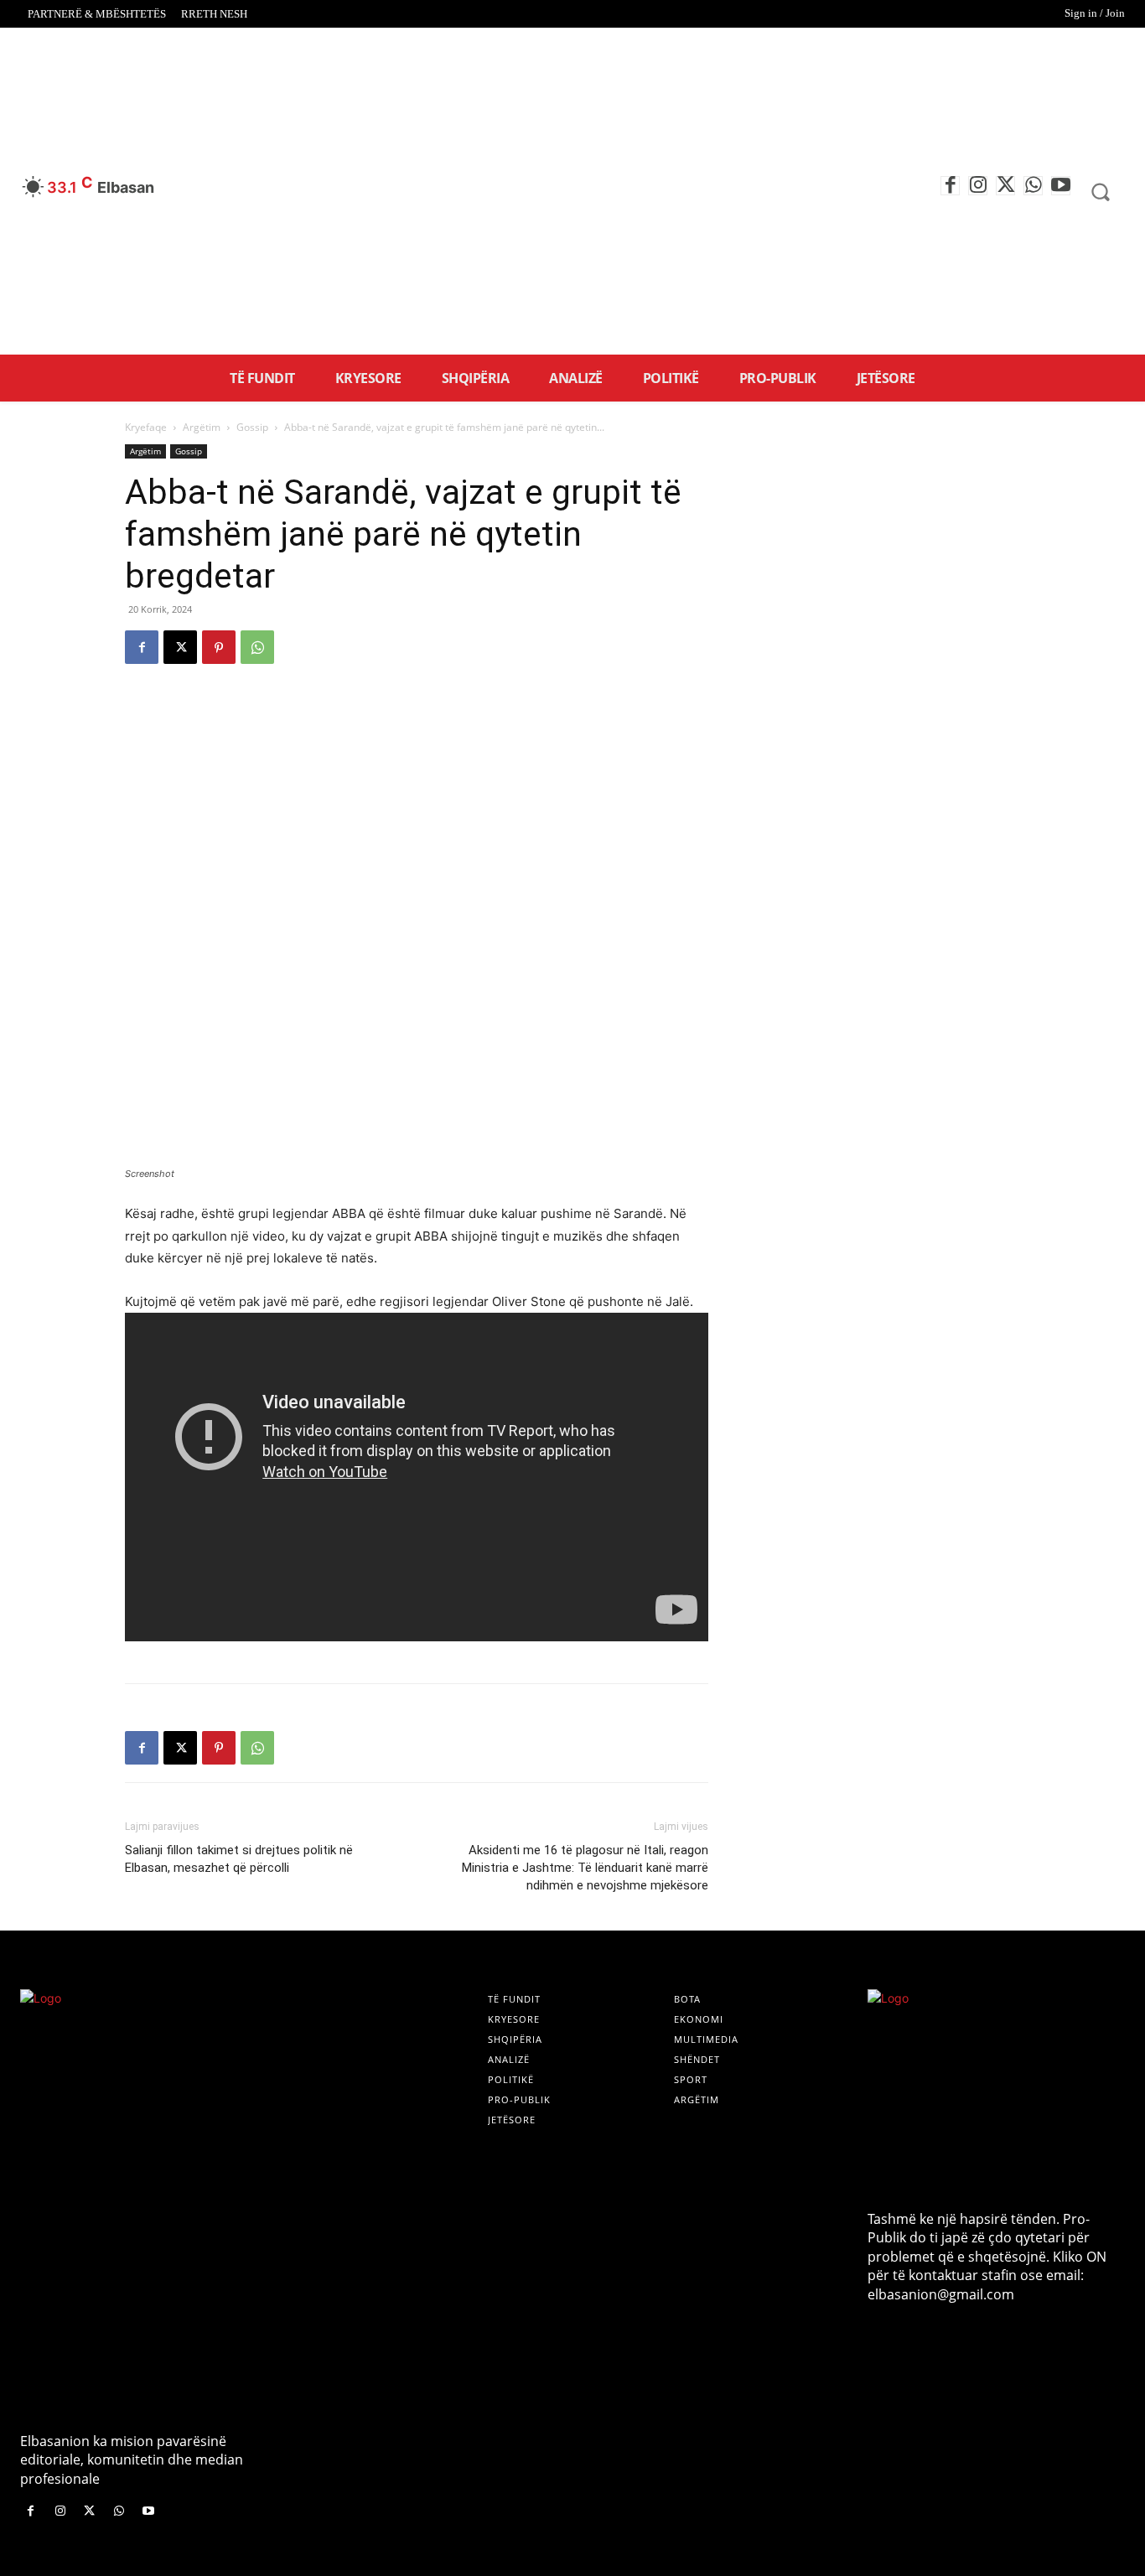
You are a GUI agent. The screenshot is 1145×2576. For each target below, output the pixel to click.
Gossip (252, 427)
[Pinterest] (219, 647)
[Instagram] (978, 186)
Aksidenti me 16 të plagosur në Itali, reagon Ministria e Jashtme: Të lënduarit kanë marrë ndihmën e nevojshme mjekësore (585, 1868)
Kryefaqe (146, 427)
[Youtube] (1061, 186)
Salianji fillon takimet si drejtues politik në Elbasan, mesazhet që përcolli (239, 1859)
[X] (1005, 186)
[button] (1100, 192)
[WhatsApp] (1033, 186)
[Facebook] (950, 186)
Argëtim (202, 427)
